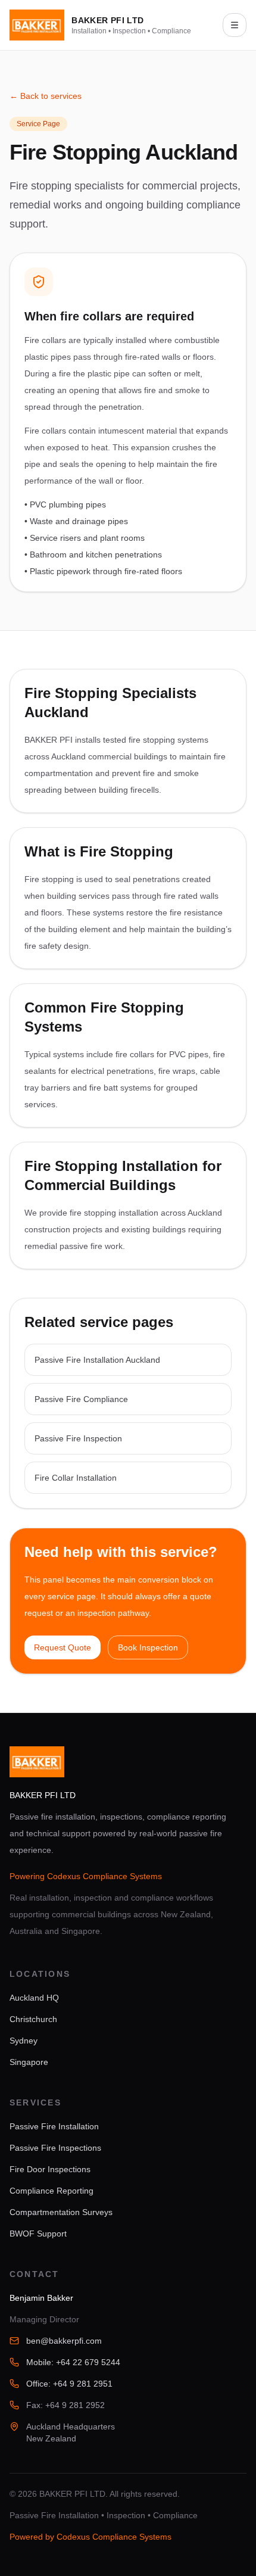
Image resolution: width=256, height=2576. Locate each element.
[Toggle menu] (235, 25)
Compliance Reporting (51, 2191)
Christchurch (33, 2019)
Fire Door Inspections (50, 2169)
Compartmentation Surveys (61, 2212)
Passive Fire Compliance (81, 1399)
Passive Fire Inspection (78, 1438)
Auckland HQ (34, 1998)
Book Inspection (148, 1647)
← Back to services (46, 96)
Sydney (24, 2041)
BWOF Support (38, 2234)
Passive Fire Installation (54, 2126)
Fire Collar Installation (76, 1478)
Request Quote (63, 1647)
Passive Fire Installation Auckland (97, 1360)
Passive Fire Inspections (55, 2148)
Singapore (29, 2062)
